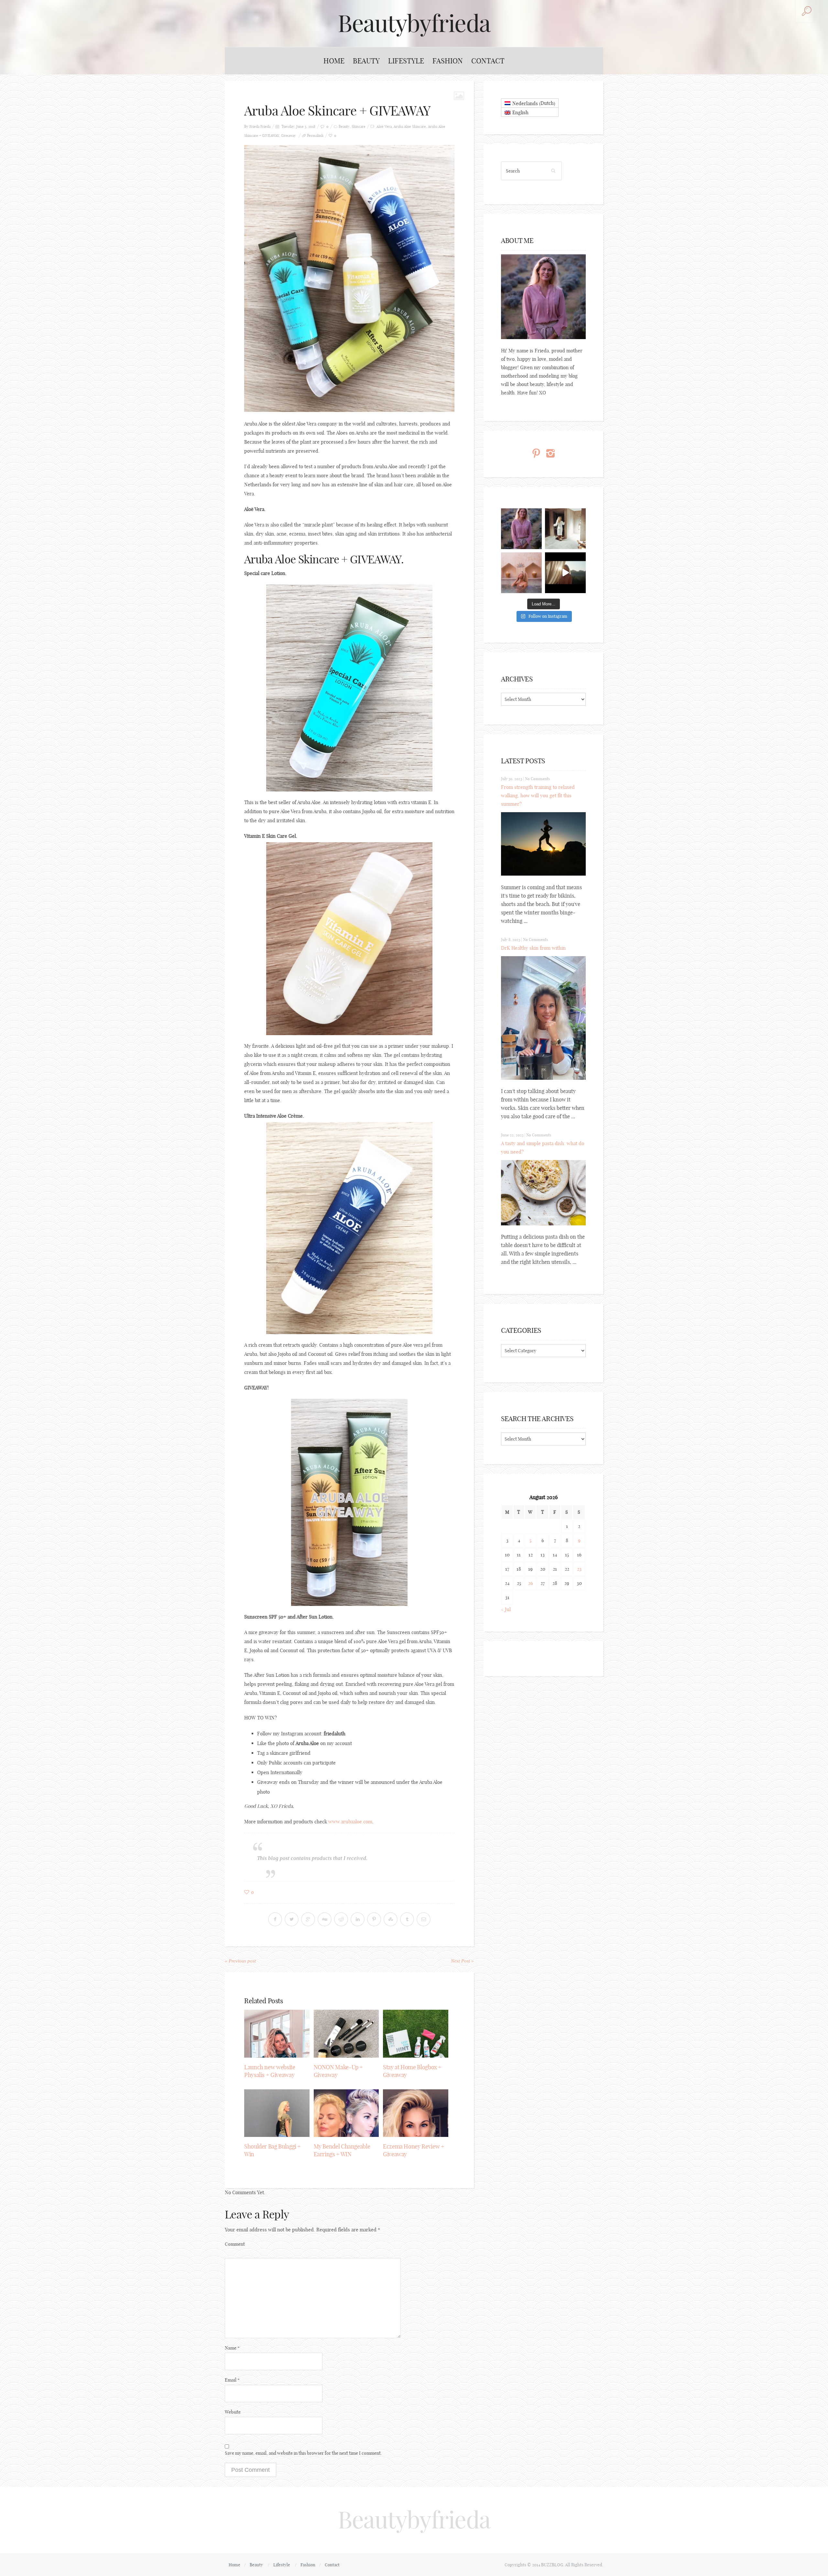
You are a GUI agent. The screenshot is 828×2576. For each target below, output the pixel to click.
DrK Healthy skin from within (533, 948)
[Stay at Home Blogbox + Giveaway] (416, 2034)
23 (579, 1569)
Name (232, 2348)
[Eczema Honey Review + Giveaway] (416, 2113)
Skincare (359, 127)
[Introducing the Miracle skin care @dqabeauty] (521, 573)
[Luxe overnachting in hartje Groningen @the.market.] (565, 529)
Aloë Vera (384, 127)
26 (531, 1583)
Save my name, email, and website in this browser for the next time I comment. (303, 2453)
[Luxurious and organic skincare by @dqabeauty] (521, 529)
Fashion (448, 61)
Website (233, 2412)
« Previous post (240, 1961)
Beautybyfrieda (414, 23)
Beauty (366, 61)
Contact (488, 61)
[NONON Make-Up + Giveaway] (346, 2034)
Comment (235, 2244)
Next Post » (462, 1961)
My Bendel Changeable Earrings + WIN (342, 2150)
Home (334, 61)
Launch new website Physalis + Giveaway (270, 2071)
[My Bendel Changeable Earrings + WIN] (346, 2113)
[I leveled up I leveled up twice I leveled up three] (565, 573)
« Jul (506, 1609)
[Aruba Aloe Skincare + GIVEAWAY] (349, 278)
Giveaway (289, 136)
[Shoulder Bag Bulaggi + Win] (277, 2113)
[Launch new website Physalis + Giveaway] (277, 2034)
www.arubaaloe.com (350, 1822)
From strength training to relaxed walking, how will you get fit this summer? (538, 796)
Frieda (265, 127)
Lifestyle (406, 61)
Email (232, 2380)
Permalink (315, 136)
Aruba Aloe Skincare (410, 127)
